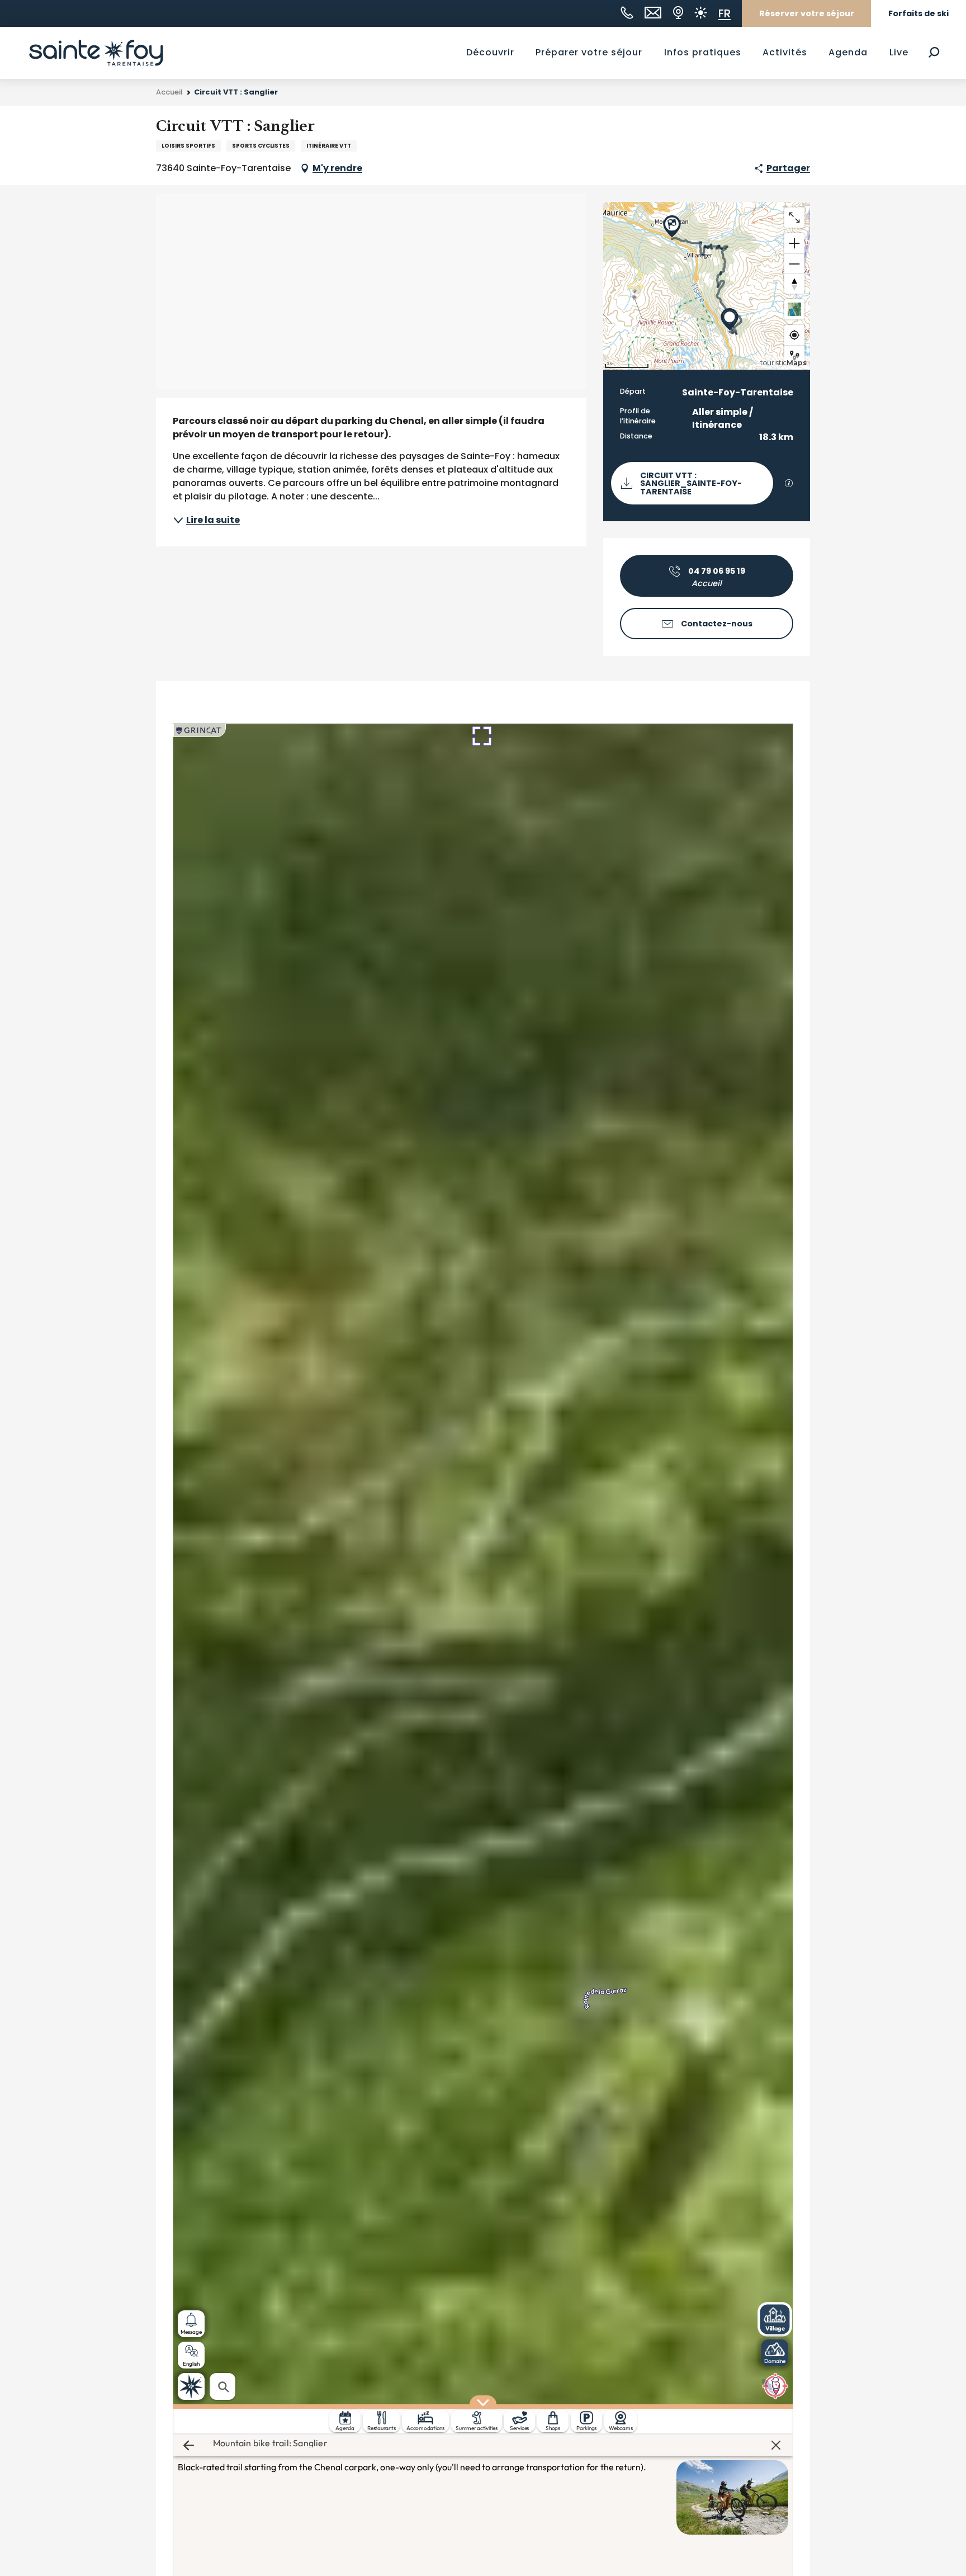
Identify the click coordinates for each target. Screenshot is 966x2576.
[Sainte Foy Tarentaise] (96, 53)
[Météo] (701, 13)
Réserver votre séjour (807, 13)
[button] (934, 52)
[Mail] (653, 13)
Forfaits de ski (918, 13)
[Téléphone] (627, 13)
